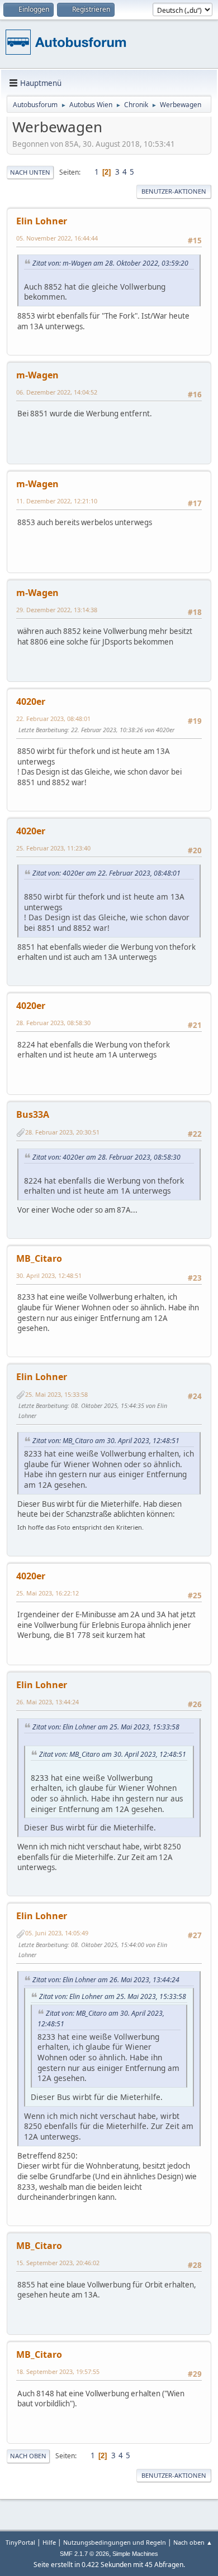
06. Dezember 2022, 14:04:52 (57, 392)
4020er (31, 701)
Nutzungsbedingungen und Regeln (115, 2542)
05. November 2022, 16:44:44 (57, 238)
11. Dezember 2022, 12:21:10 (57, 501)
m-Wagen (37, 375)
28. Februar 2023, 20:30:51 (62, 1132)
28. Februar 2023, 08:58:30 (53, 1023)
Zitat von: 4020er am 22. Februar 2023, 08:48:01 (106, 873)
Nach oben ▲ (193, 2542)
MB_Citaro (39, 1258)
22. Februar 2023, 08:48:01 (53, 719)
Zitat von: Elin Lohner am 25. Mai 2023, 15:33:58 (106, 1727)
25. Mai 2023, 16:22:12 (48, 1593)
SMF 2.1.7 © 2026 (84, 2554)
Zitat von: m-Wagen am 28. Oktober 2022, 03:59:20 (110, 263)
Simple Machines (135, 2554)
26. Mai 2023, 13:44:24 (48, 1702)
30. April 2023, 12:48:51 (49, 1275)
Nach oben (28, 2456)
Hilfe (49, 2542)
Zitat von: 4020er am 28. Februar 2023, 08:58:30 (106, 1157)
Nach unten (30, 172)
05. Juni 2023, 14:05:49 (57, 1933)
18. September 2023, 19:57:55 (58, 2371)
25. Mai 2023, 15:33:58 (56, 1394)
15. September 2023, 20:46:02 (58, 2263)
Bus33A (33, 1114)
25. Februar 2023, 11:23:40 (53, 848)
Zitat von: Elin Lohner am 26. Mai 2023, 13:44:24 (106, 1980)
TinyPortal (20, 2542)
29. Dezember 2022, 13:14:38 (57, 610)
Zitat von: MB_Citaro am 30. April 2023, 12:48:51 (106, 1441)
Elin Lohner (42, 221)
